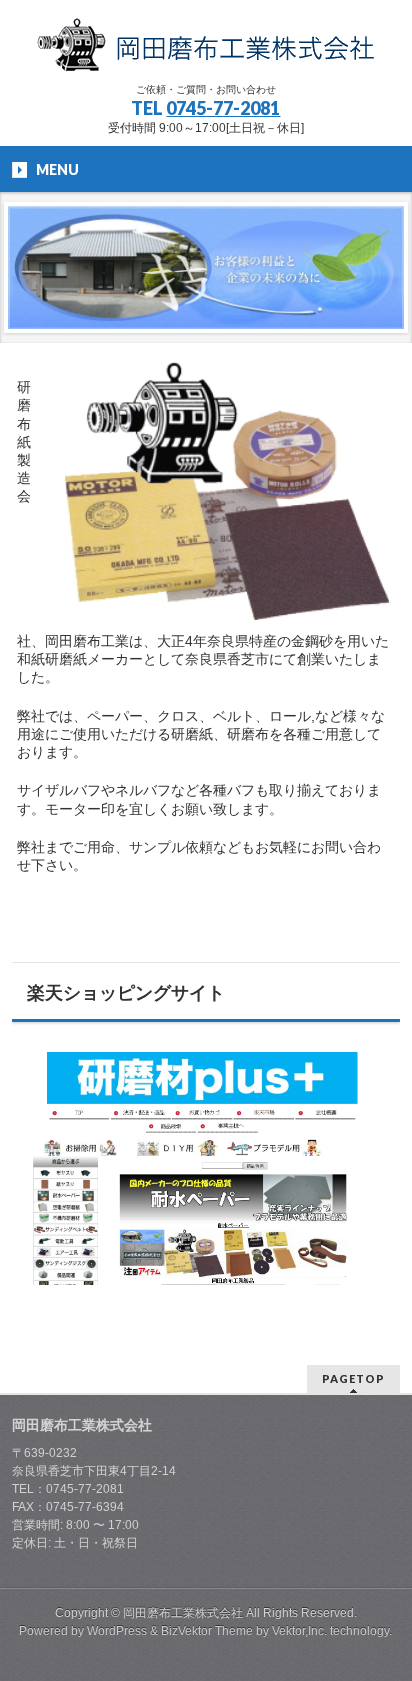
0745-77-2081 (223, 108)
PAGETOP (353, 1378)
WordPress (117, 1631)
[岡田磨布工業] (205, 49)
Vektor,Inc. (299, 1631)
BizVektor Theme (207, 1631)
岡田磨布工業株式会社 (183, 1613)
